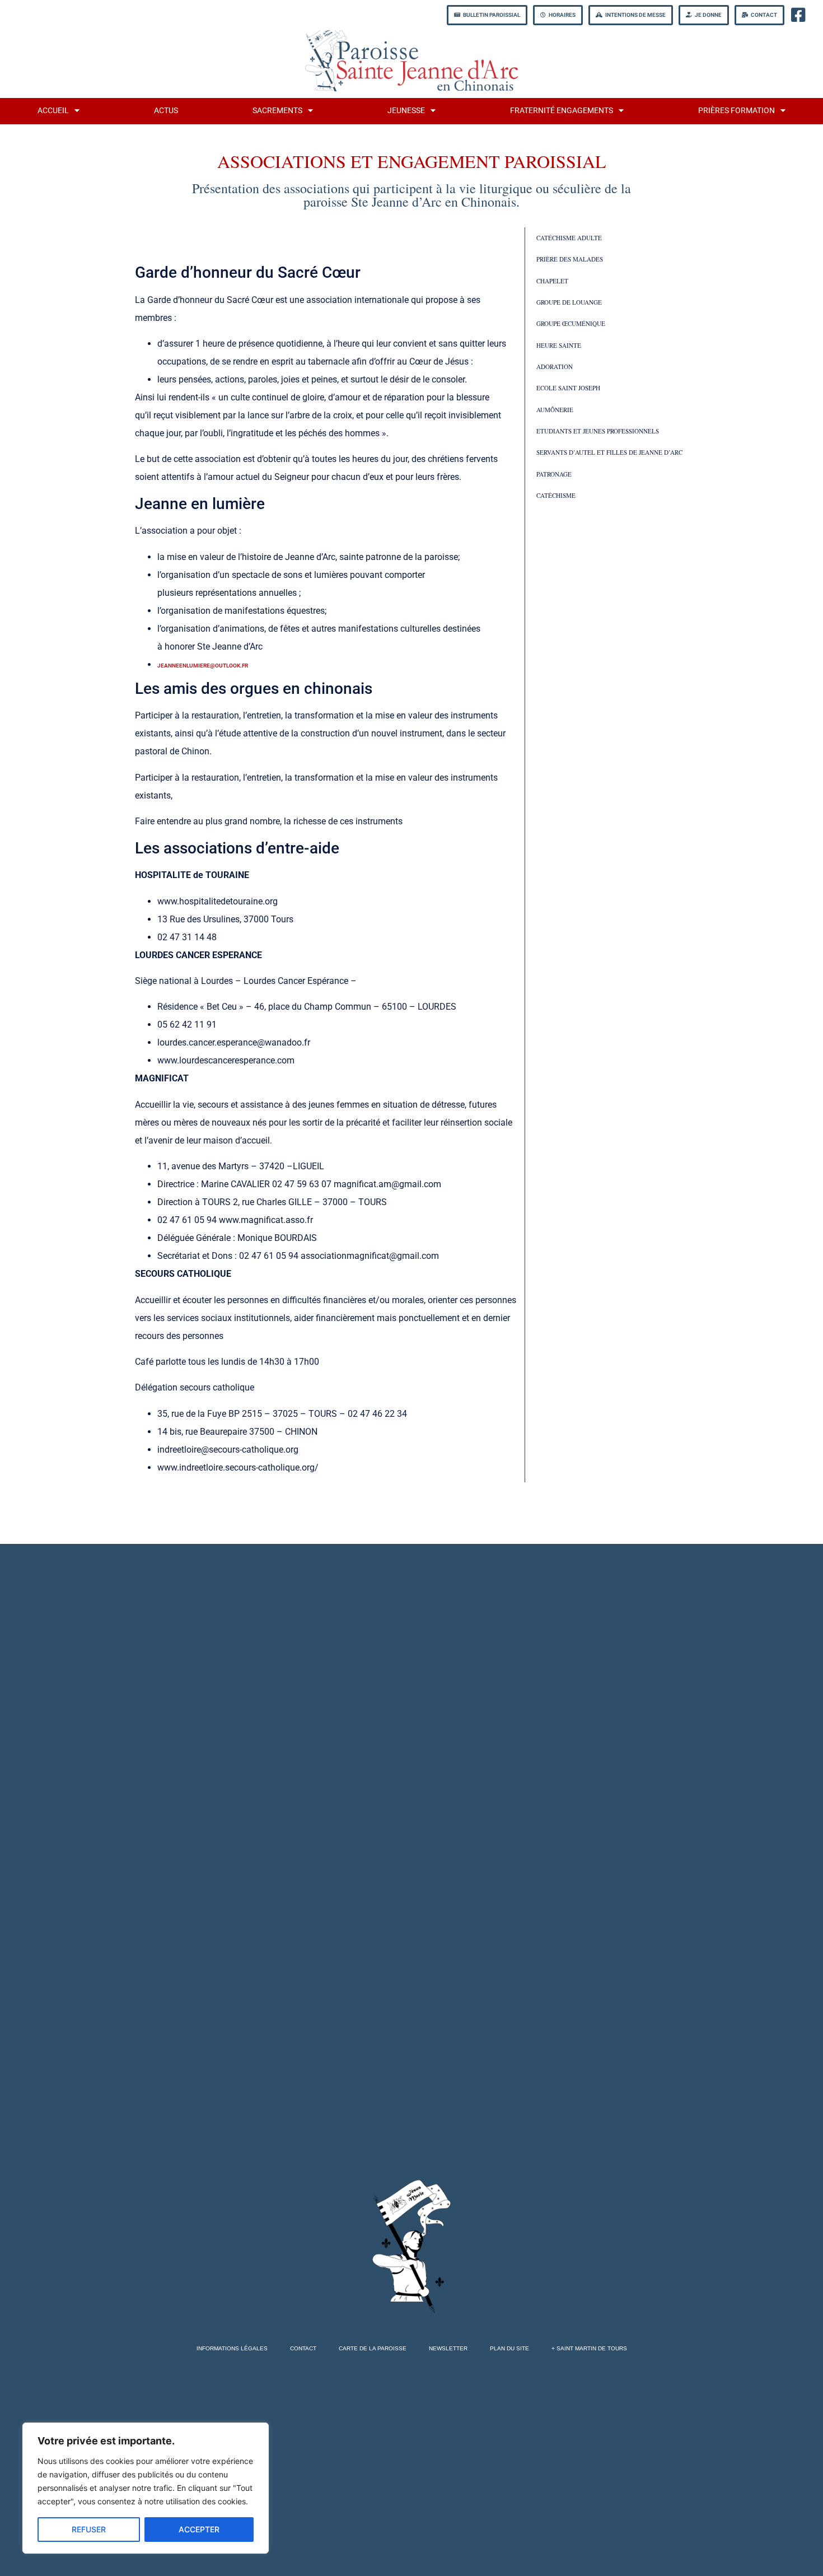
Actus (166, 111)
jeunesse (406, 111)
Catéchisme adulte (569, 238)
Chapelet (552, 281)
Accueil (53, 111)
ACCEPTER (199, 2529)
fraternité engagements (562, 111)
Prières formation (737, 111)
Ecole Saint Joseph (568, 388)
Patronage (554, 474)
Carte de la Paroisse (373, 2348)
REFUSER (89, 2529)
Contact (303, 2348)
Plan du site (509, 2348)
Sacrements (277, 111)
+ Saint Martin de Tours (589, 2348)
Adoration (555, 367)
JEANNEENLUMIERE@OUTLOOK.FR (203, 666)
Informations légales (232, 2348)
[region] (146, 2488)
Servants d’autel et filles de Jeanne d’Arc (609, 452)
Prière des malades (570, 259)
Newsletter (448, 2348)
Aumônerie (555, 410)
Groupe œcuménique (571, 323)
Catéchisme (556, 495)
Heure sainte (559, 345)
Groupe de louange (569, 302)
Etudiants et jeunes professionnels (598, 431)
